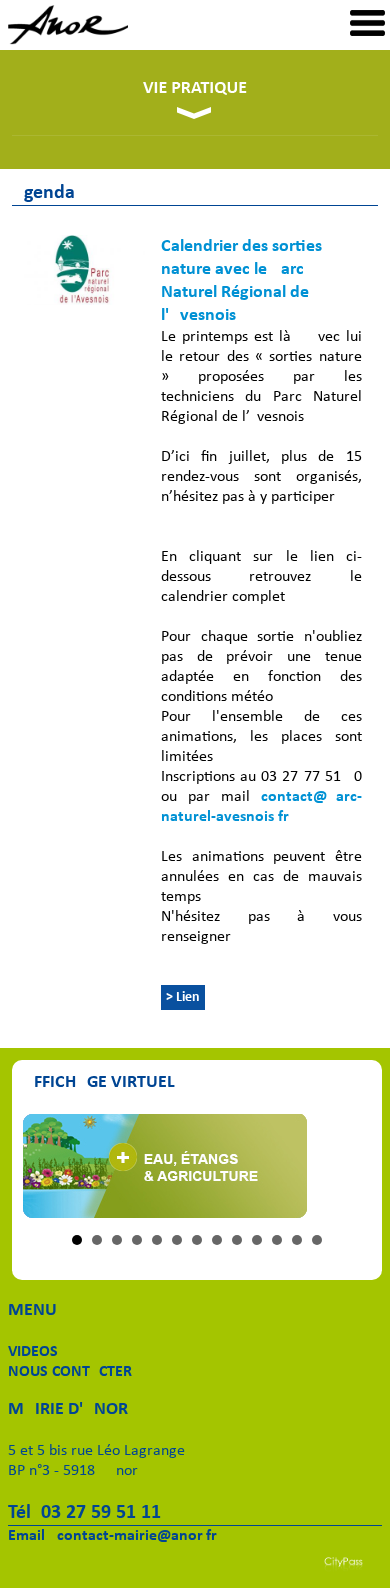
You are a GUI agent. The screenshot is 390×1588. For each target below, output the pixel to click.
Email (26, 1536)
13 (317, 1240)
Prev (49, 1166)
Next (345, 1166)
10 (257, 1240)
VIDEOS (33, 1352)
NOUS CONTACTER (70, 1372)
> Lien (183, 997)
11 (277, 1240)
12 (297, 1240)
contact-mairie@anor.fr (137, 1536)
